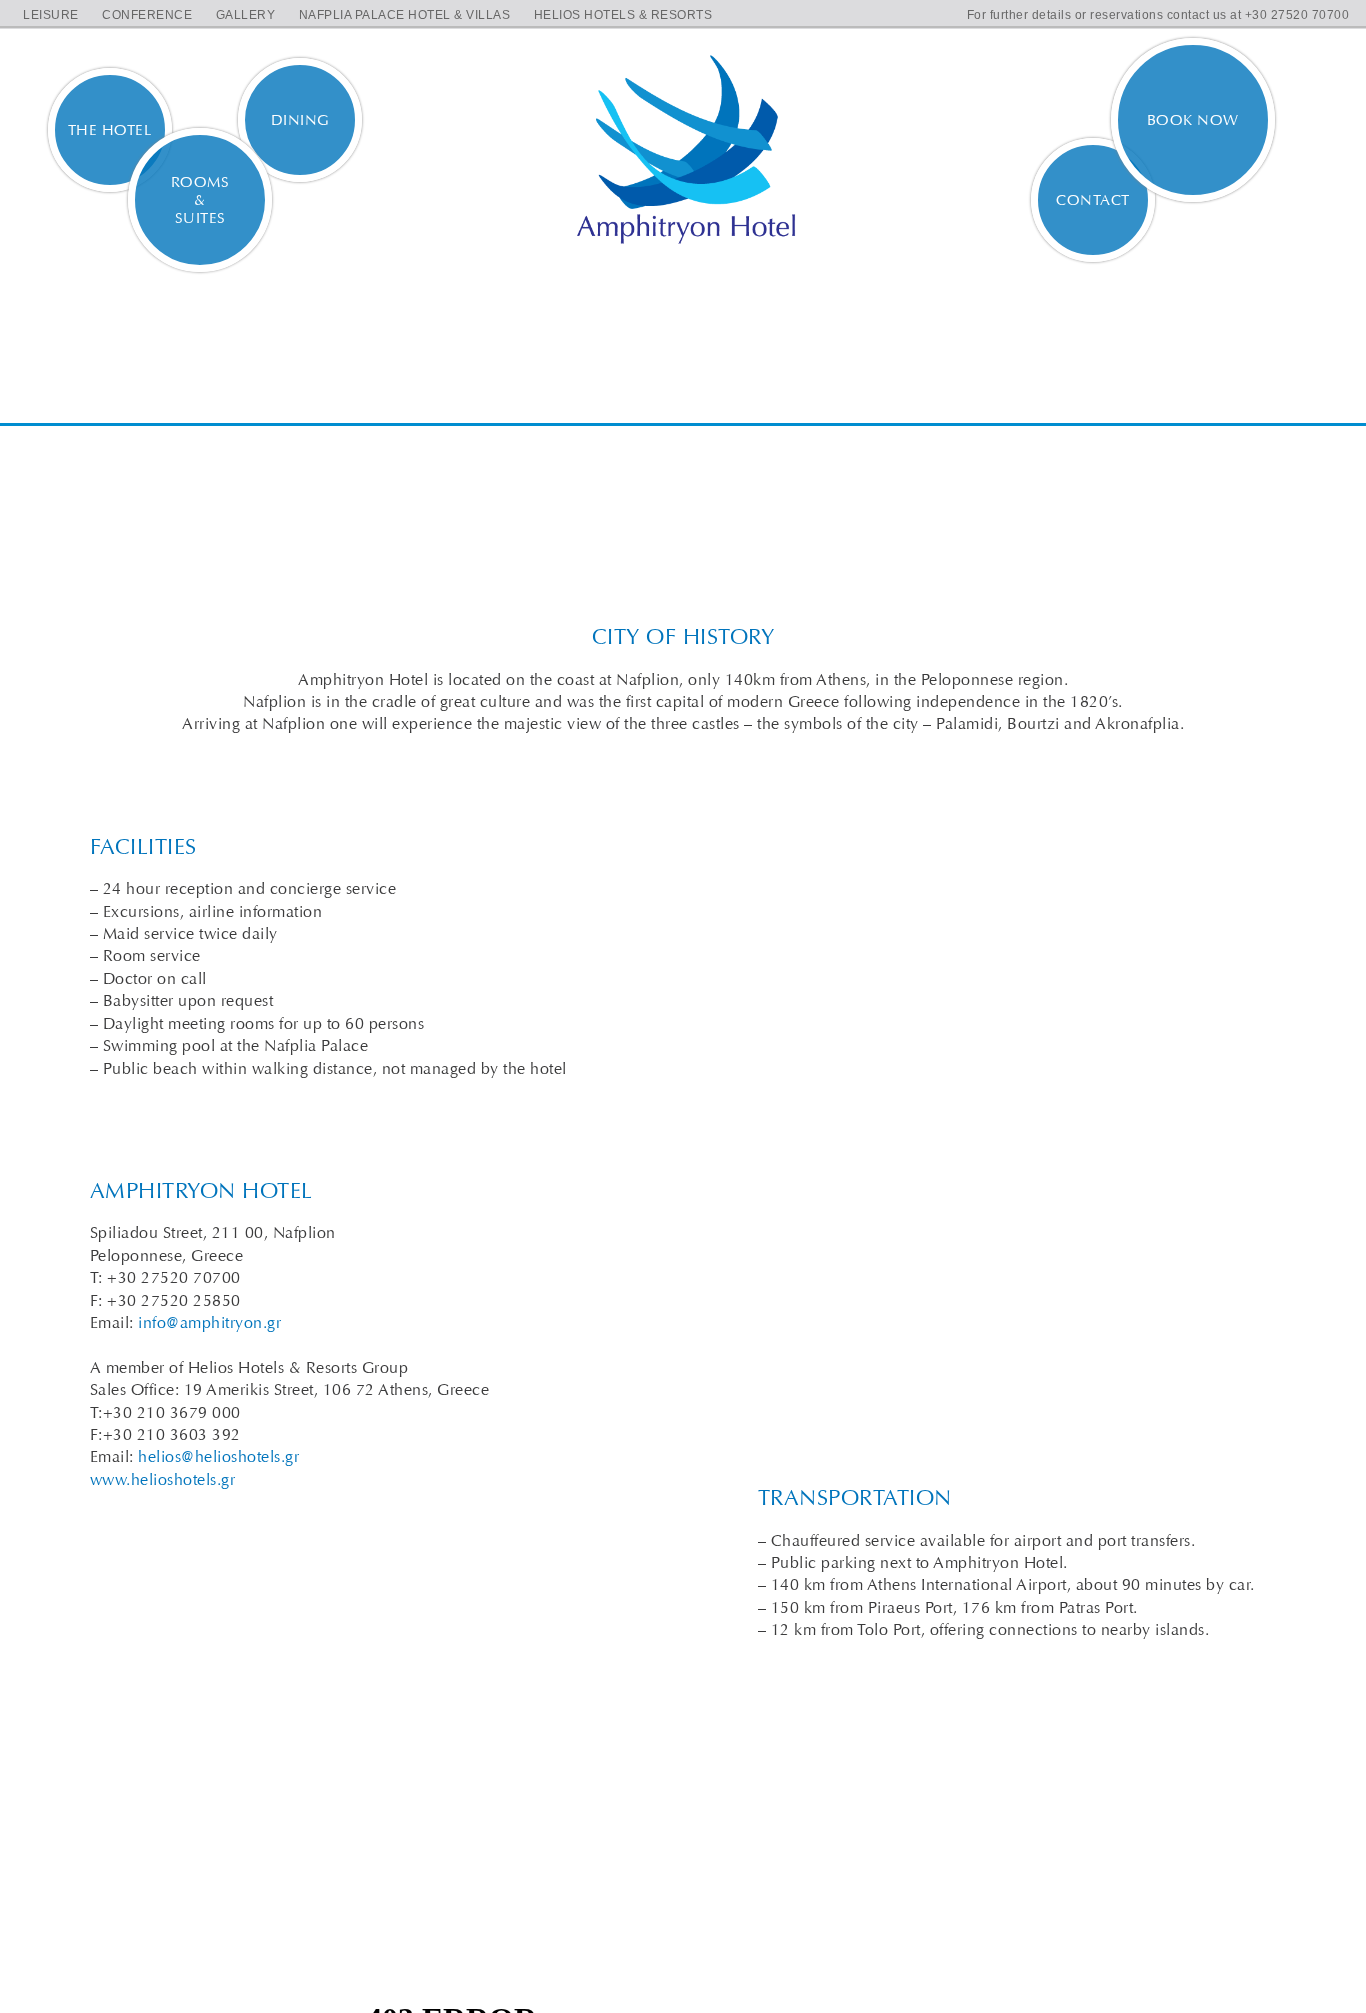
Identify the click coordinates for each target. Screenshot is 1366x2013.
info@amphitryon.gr (209, 1322)
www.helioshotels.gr (163, 1479)
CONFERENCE (147, 15)
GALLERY (246, 15)
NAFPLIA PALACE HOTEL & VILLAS (405, 15)
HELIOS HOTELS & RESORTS (623, 15)
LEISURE (51, 15)
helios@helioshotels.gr (218, 1456)
